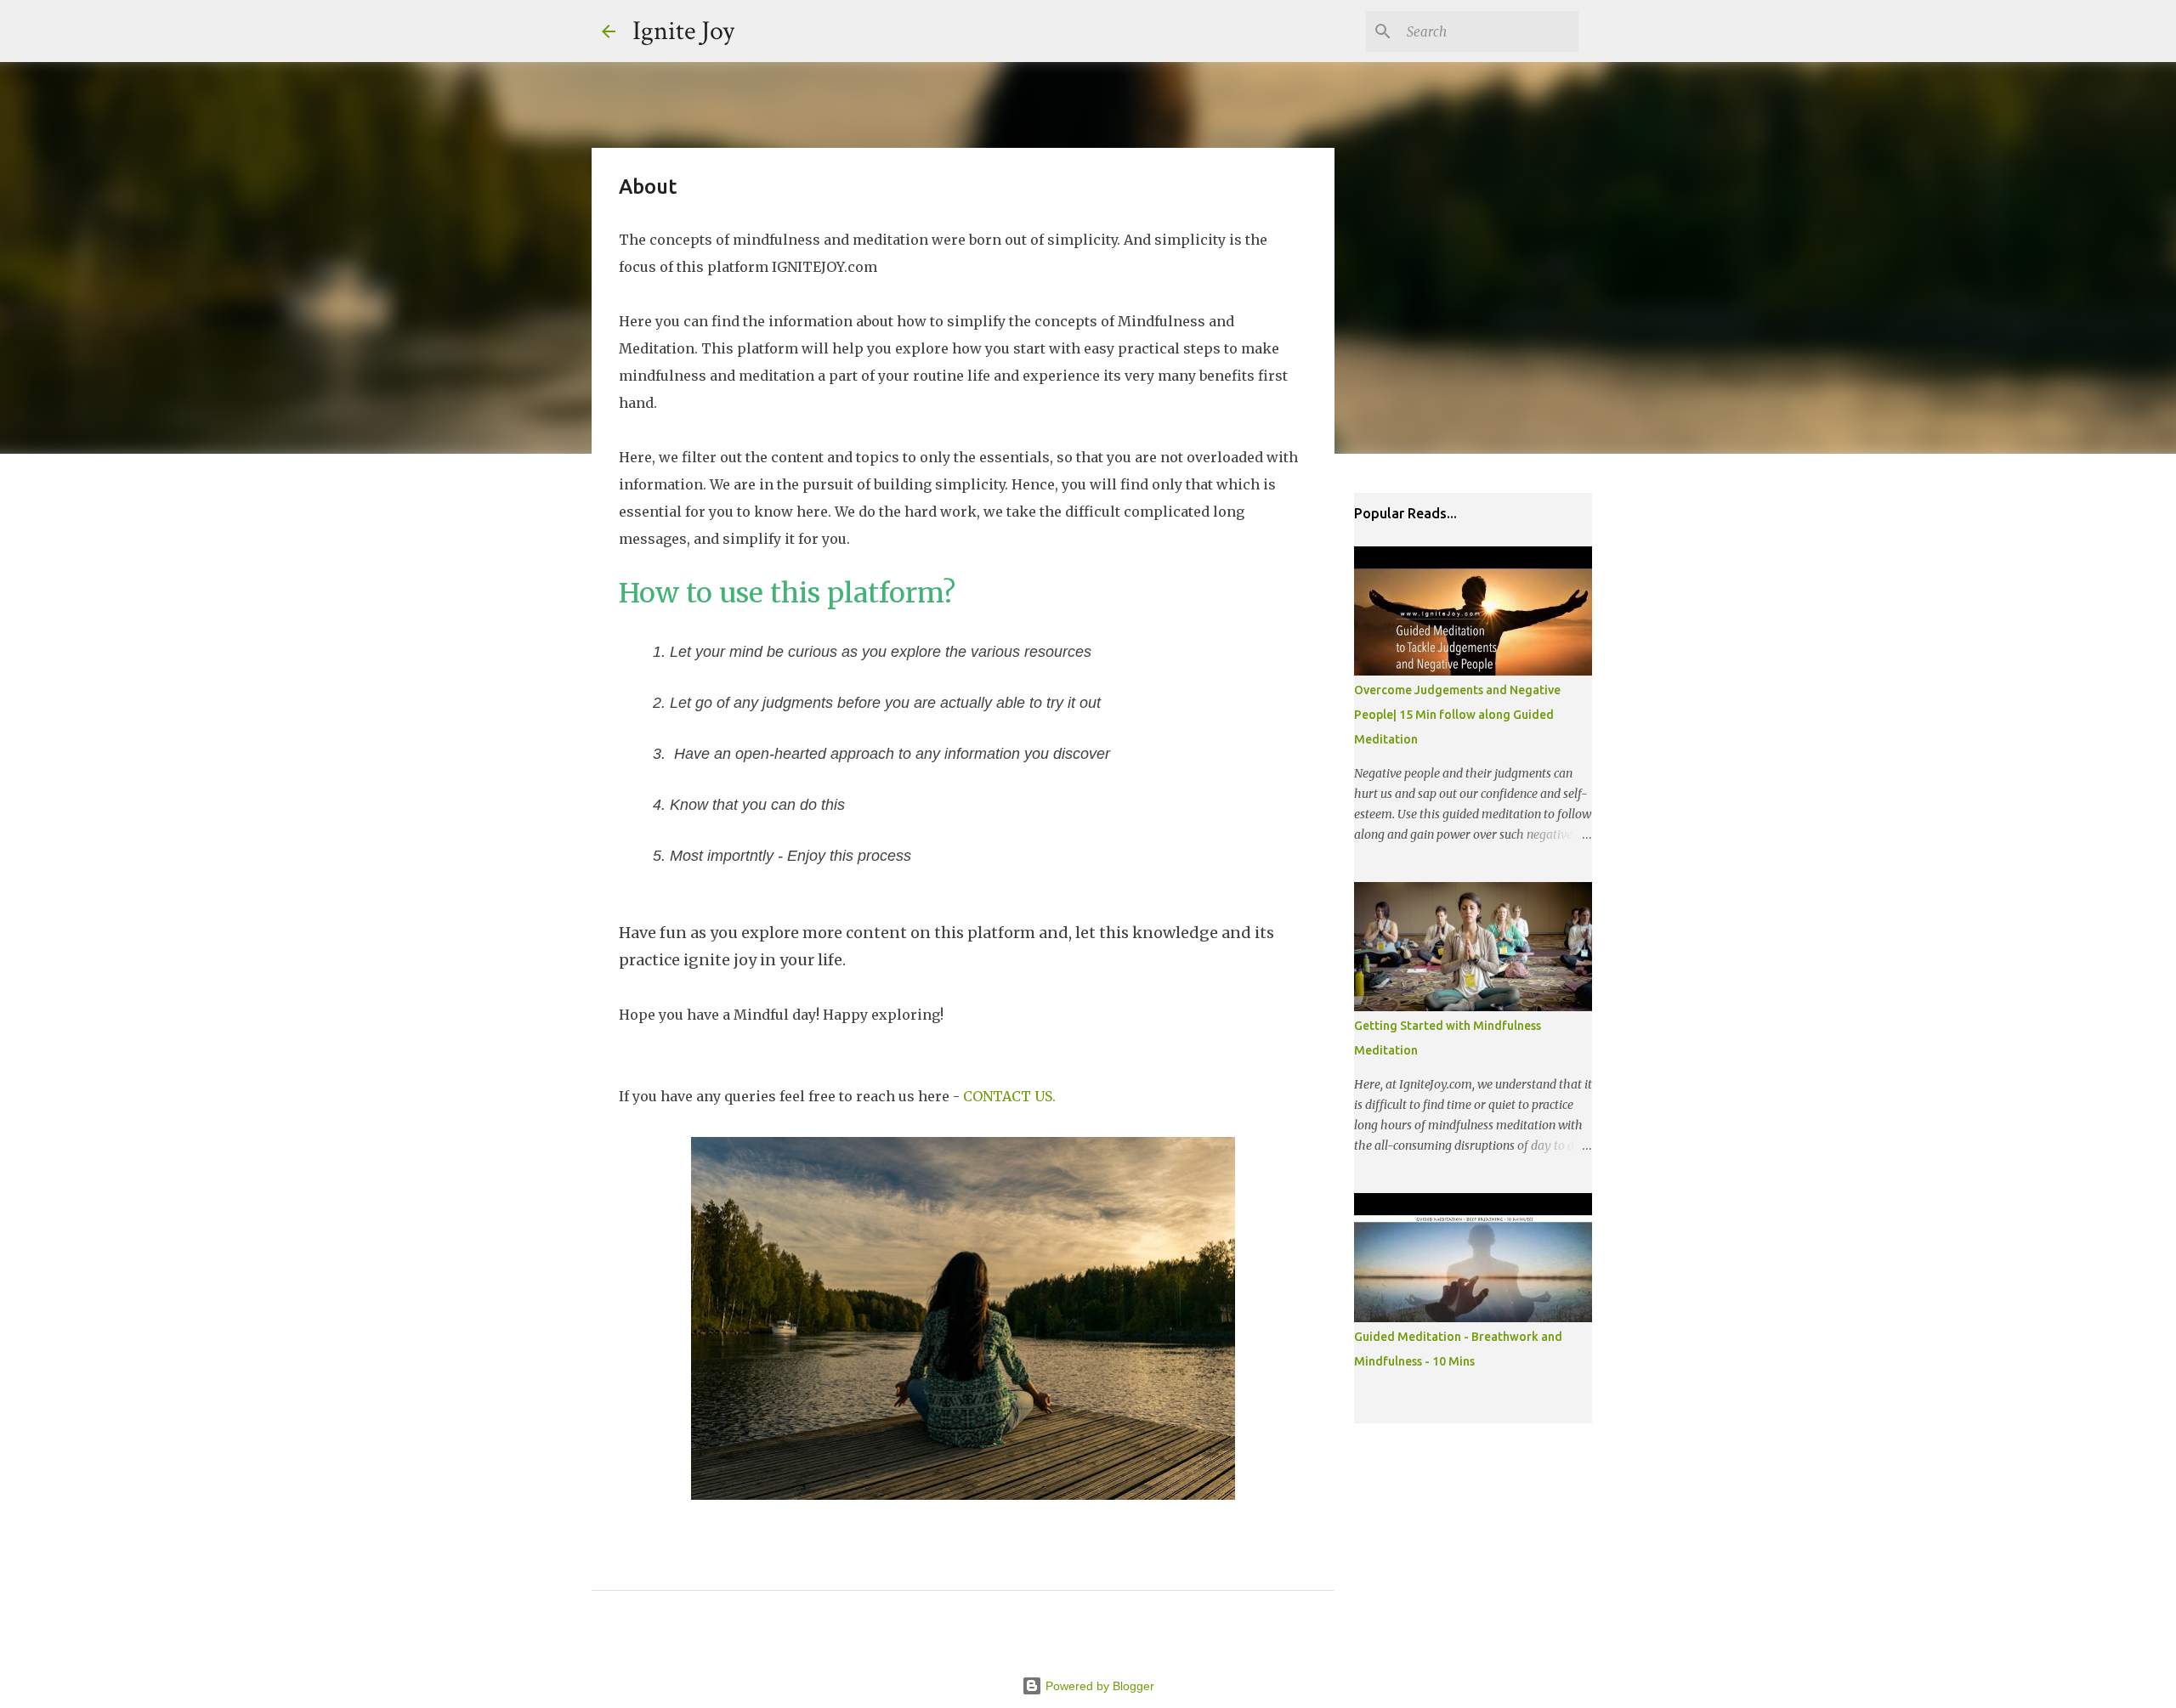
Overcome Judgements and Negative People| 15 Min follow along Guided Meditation (1457, 715)
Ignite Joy (683, 31)
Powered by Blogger (1098, 1686)
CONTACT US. (1009, 1096)
